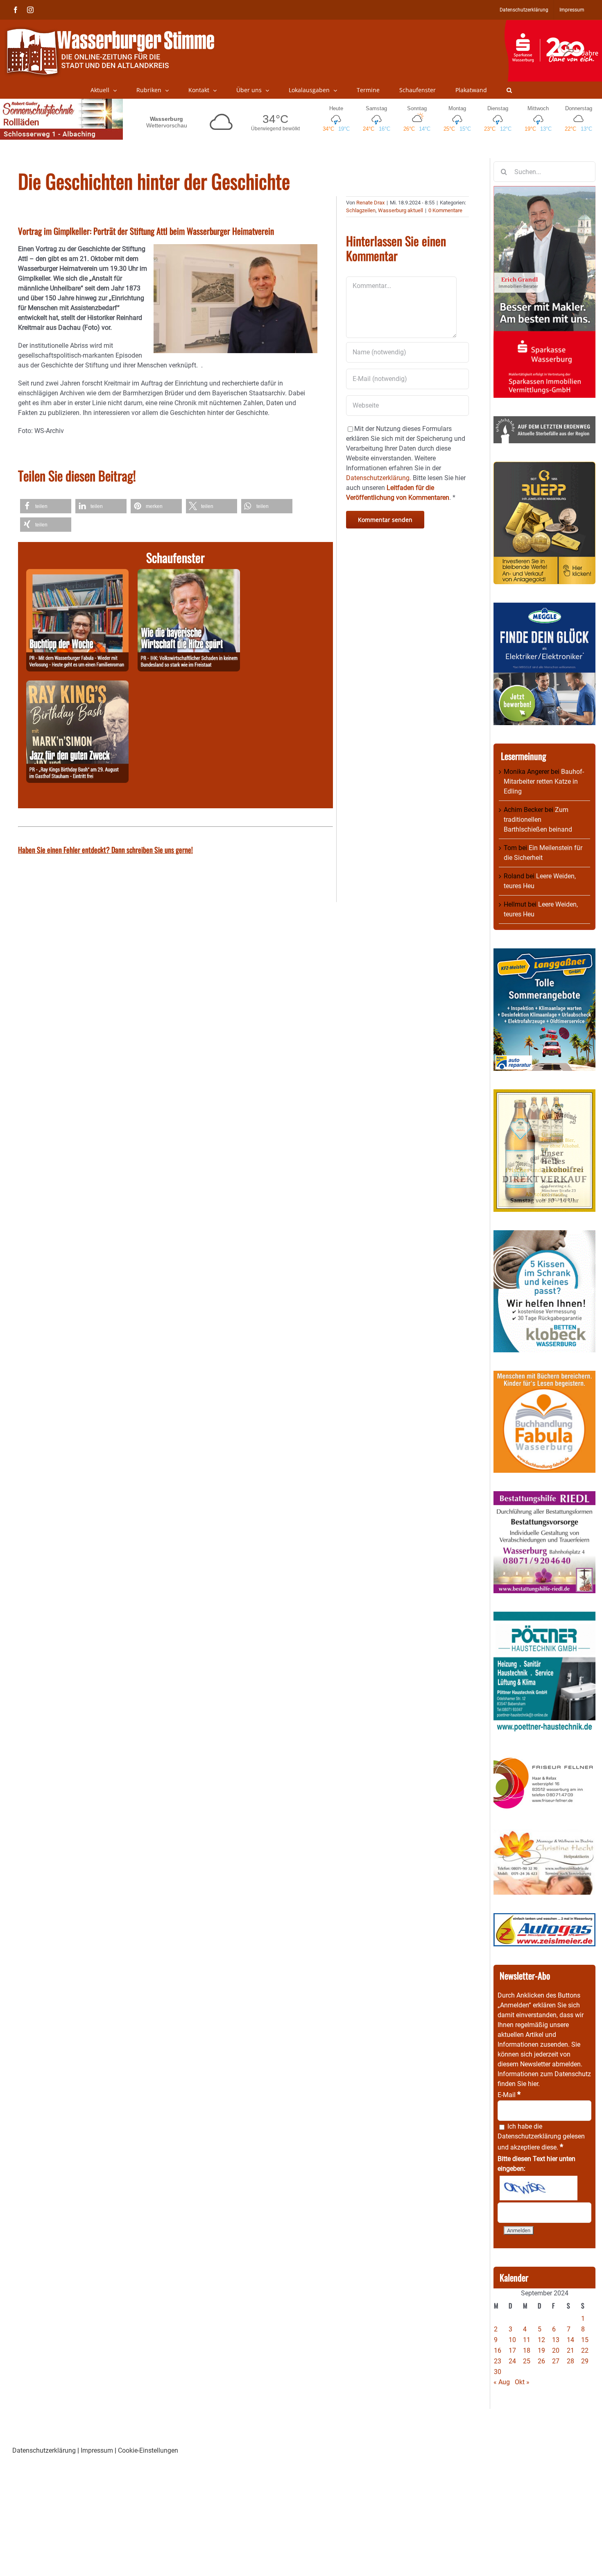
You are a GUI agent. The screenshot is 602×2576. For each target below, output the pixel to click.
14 (570, 2340)
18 (527, 2350)
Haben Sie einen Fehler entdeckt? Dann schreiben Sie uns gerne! (105, 850)
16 (498, 2350)
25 (527, 2361)
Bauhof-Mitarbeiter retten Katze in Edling (544, 781)
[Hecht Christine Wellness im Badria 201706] (544, 1834)
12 (541, 2340)
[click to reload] (539, 2188)
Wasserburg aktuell (401, 210)
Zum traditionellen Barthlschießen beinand (538, 820)
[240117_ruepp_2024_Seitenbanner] (544, 466)
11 (527, 2340)
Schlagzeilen (361, 210)
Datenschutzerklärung (529, 2136)
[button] (509, 90)
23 (498, 2361)
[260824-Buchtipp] (77, 574)
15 (585, 2340)
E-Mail (509, 2095)
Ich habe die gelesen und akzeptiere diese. (541, 2137)
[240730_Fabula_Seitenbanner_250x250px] (544, 1375)
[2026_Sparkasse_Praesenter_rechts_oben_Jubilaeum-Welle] (553, 24)
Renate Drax (370, 203)
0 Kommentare (445, 210)
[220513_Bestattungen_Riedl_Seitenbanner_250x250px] (544, 1496)
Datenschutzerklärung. (379, 478)
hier (533, 2084)
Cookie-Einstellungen (148, 2450)
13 (556, 2340)
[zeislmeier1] (544, 1918)
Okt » (522, 2382)
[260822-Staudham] (77, 685)
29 (585, 2361)
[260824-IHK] (189, 574)
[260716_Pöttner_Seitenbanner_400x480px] (544, 1616)
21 (570, 2350)
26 (541, 2361)
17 (512, 2350)
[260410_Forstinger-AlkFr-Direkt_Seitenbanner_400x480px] (544, 1094)
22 (585, 2350)
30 (498, 2372)
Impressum (97, 2450)
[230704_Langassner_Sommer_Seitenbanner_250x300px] (544, 953)
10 (512, 2340)
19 (541, 2350)
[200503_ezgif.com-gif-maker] (544, 1235)
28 (570, 2361)
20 (556, 2350)
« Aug (502, 2382)
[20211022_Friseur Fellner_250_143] (544, 1757)
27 (556, 2361)
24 (512, 2361)
